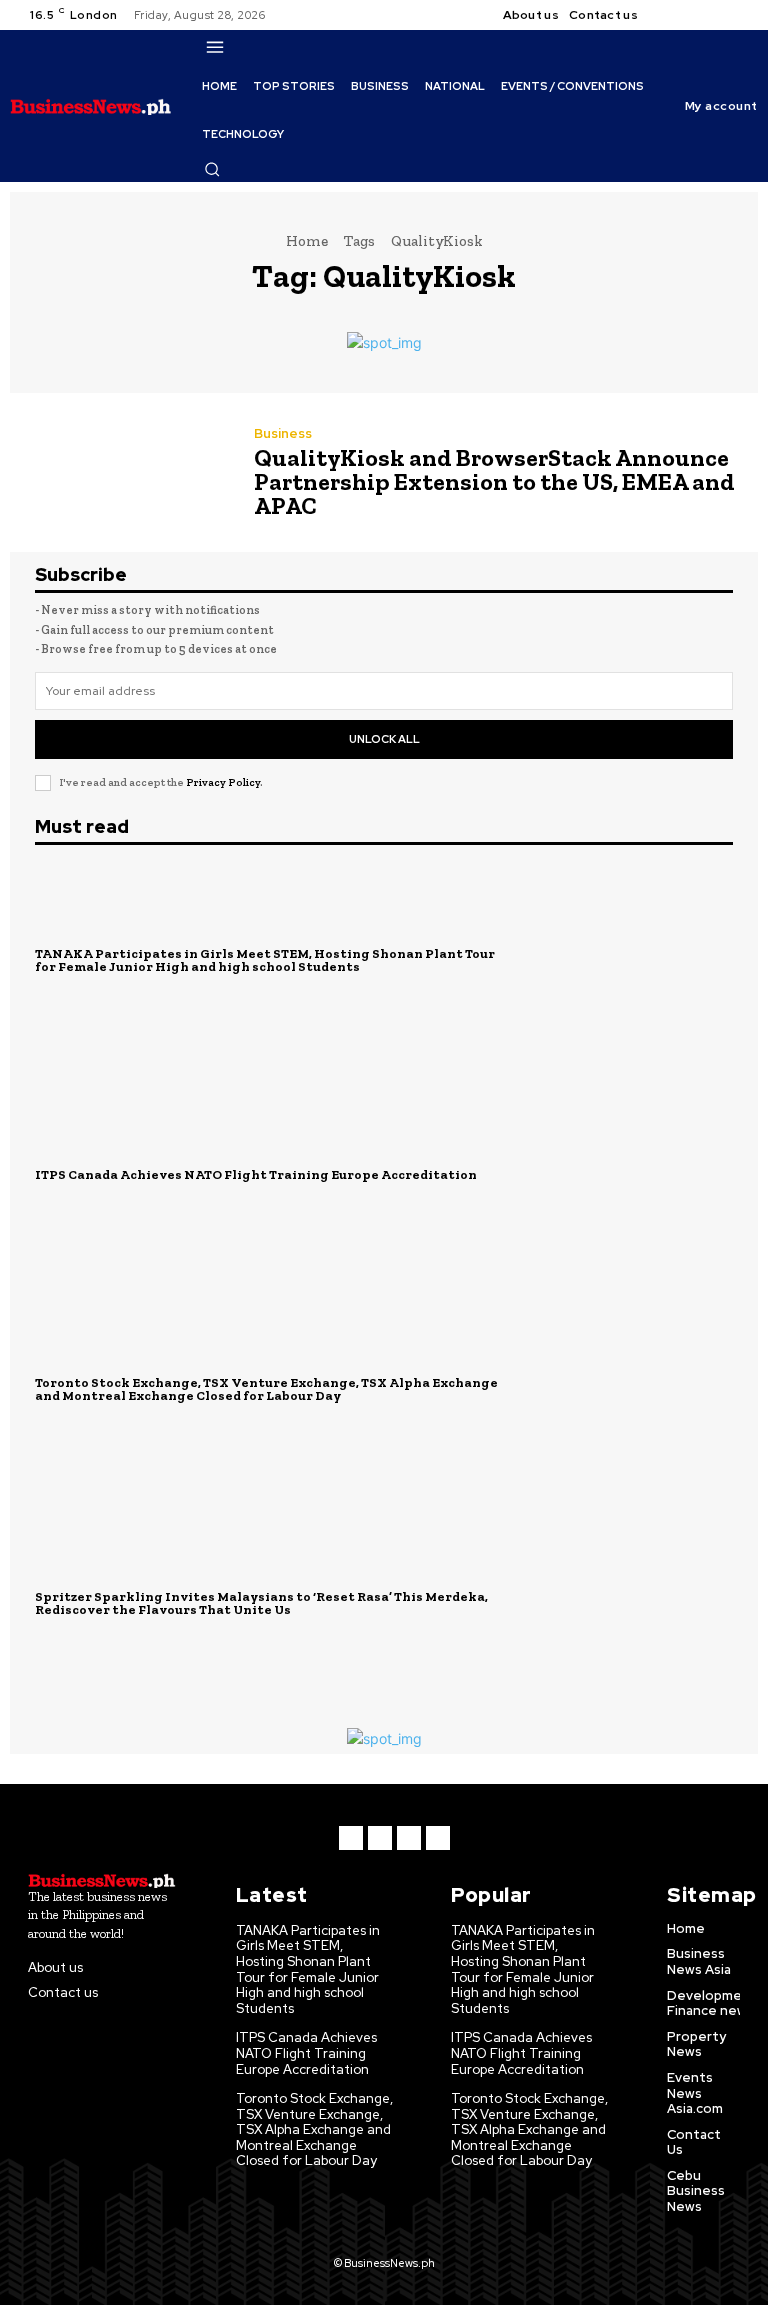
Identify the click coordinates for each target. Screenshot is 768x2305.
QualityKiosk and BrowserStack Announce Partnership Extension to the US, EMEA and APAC (494, 481)
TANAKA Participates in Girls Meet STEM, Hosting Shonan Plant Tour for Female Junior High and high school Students (265, 960)
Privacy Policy (223, 782)
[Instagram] (694, 15)
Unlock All (384, 739)
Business (283, 433)
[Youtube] (742, 15)
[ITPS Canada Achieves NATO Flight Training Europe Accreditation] (628, 1174)
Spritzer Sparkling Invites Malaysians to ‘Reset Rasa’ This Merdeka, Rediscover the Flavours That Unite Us (261, 1603)
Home (307, 241)
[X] (718, 15)
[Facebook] (670, 15)
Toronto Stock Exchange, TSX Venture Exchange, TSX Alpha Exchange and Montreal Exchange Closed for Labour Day (266, 1389)
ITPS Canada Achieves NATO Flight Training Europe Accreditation (256, 1174)
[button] (212, 169)
